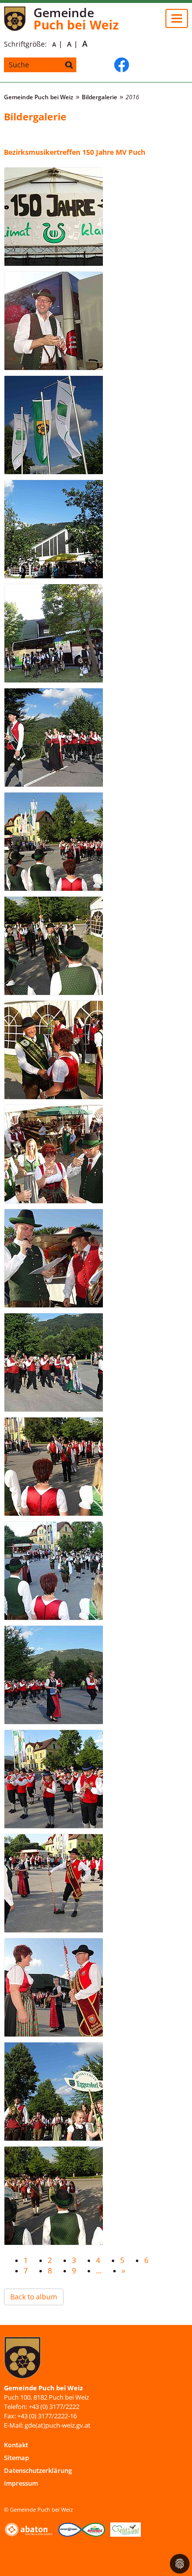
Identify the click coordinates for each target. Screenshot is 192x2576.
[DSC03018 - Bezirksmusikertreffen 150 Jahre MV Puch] (53, 946)
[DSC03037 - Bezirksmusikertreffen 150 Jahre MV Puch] (53, 1987)
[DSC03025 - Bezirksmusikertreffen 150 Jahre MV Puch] (53, 1467)
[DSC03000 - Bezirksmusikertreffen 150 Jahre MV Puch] (53, 217)
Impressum (21, 2483)
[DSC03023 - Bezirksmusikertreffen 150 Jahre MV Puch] (53, 1258)
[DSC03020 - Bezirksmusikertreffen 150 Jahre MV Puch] (53, 1050)
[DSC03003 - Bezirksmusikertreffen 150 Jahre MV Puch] (53, 425)
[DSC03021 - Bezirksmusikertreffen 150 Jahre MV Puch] (53, 1154)
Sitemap (16, 2458)
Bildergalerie (99, 97)
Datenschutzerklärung (38, 2470)
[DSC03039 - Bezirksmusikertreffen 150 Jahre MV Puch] (53, 2092)
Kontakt (16, 2445)
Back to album (34, 2297)
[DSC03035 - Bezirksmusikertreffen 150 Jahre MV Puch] (53, 1779)
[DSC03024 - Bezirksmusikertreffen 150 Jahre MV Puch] (53, 1362)
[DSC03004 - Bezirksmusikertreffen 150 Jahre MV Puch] (53, 529)
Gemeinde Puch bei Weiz (39, 97)
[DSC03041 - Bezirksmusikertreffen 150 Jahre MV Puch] (53, 2196)
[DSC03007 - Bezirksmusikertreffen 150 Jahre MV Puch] (53, 633)
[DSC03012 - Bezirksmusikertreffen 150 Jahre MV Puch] (53, 842)
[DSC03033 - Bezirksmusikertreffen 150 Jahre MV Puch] (53, 1675)
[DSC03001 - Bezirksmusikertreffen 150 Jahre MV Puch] (53, 321)
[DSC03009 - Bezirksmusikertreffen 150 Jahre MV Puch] (53, 737)
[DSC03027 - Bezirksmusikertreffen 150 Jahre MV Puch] (53, 1571)
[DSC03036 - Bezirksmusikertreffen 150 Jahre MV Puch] (53, 1883)
